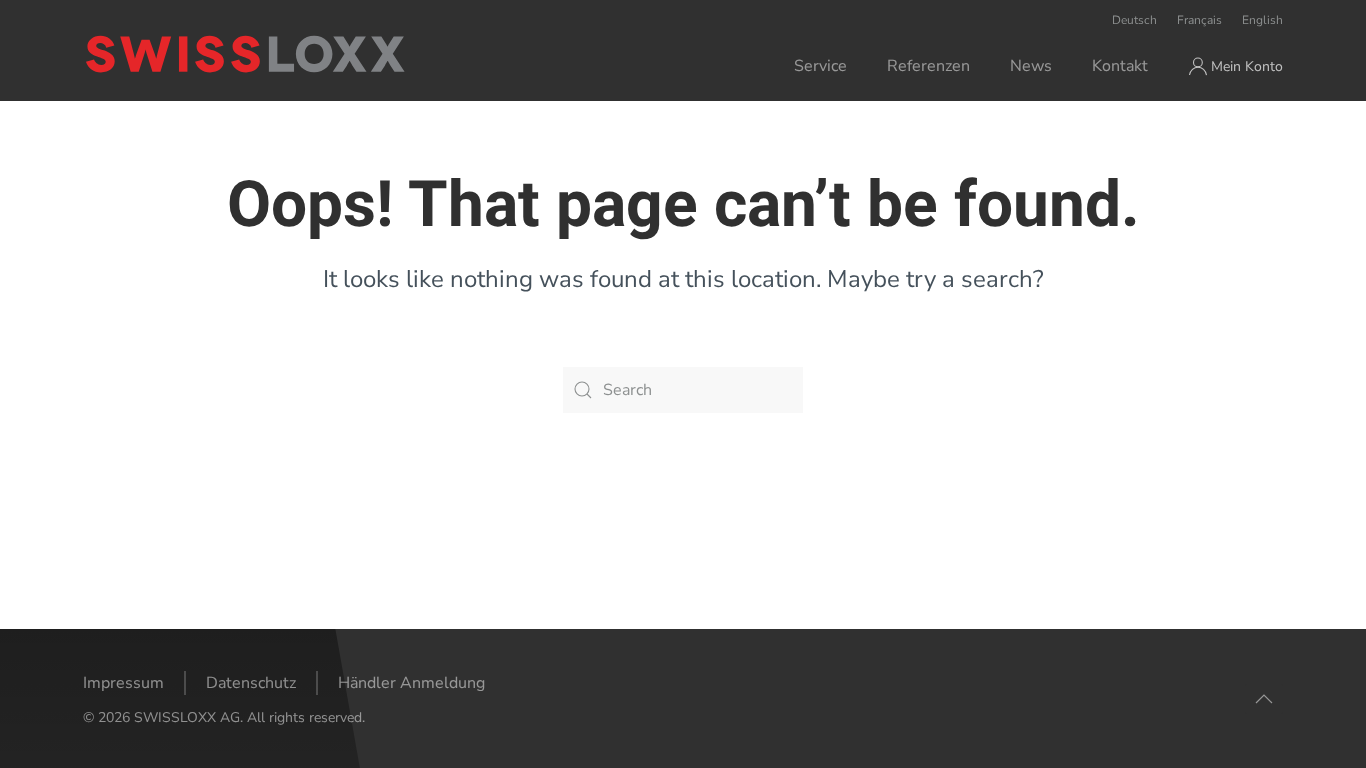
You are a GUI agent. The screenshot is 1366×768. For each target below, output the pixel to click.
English (1262, 20)
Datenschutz (251, 683)
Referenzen (928, 66)
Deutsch (1134, 20)
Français (1199, 20)
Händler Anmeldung (411, 683)
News (1031, 66)
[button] (1264, 699)
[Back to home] (326, 54)
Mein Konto (1247, 66)
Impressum (123, 683)
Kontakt (1120, 66)
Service (820, 66)
